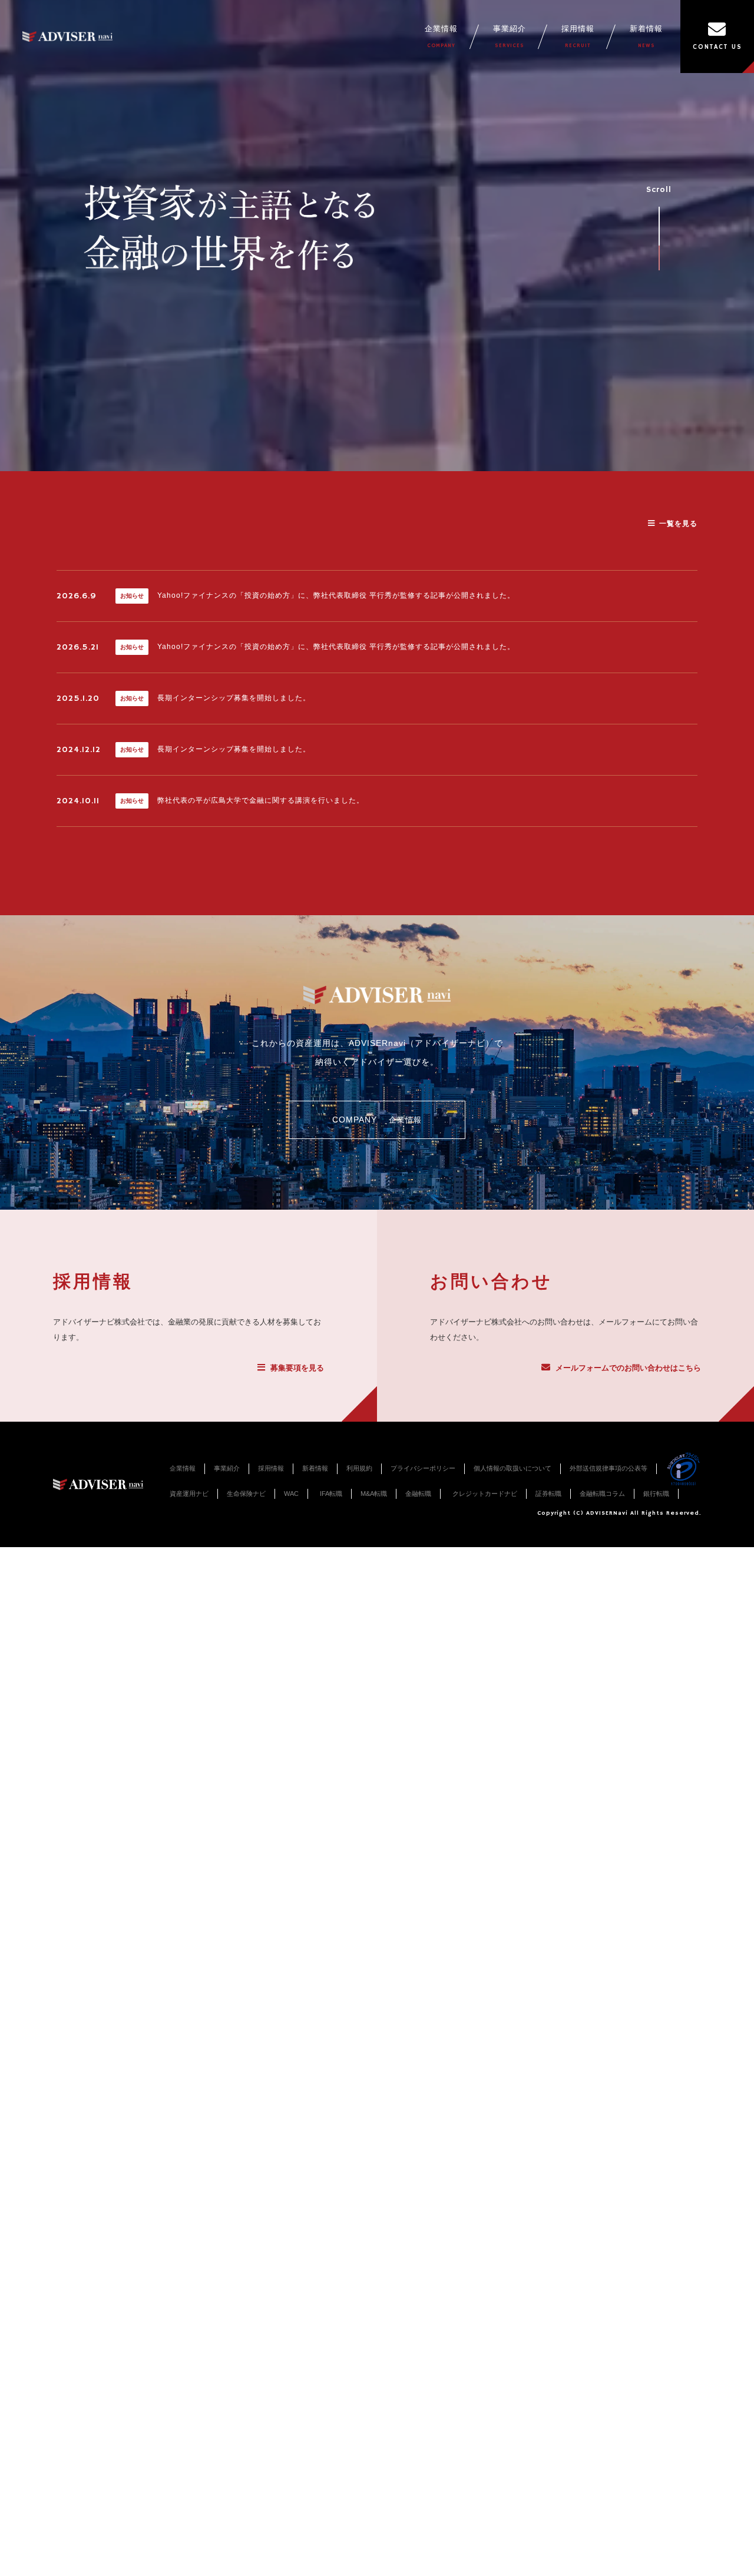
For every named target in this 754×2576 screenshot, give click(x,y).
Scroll (659, 190)
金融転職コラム (602, 1494)
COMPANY (377, 1120)
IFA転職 (331, 1494)
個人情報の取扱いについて (512, 1468)
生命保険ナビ (246, 1494)
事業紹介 (510, 37)
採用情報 (578, 37)
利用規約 (359, 1468)
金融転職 (418, 1494)
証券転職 (548, 1494)
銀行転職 (656, 1494)
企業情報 (441, 37)
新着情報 (646, 37)
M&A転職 (374, 1494)
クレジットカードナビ (485, 1494)
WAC (291, 1494)
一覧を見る (678, 524)
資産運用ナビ (189, 1494)
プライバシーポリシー (423, 1468)
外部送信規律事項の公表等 (609, 1468)
